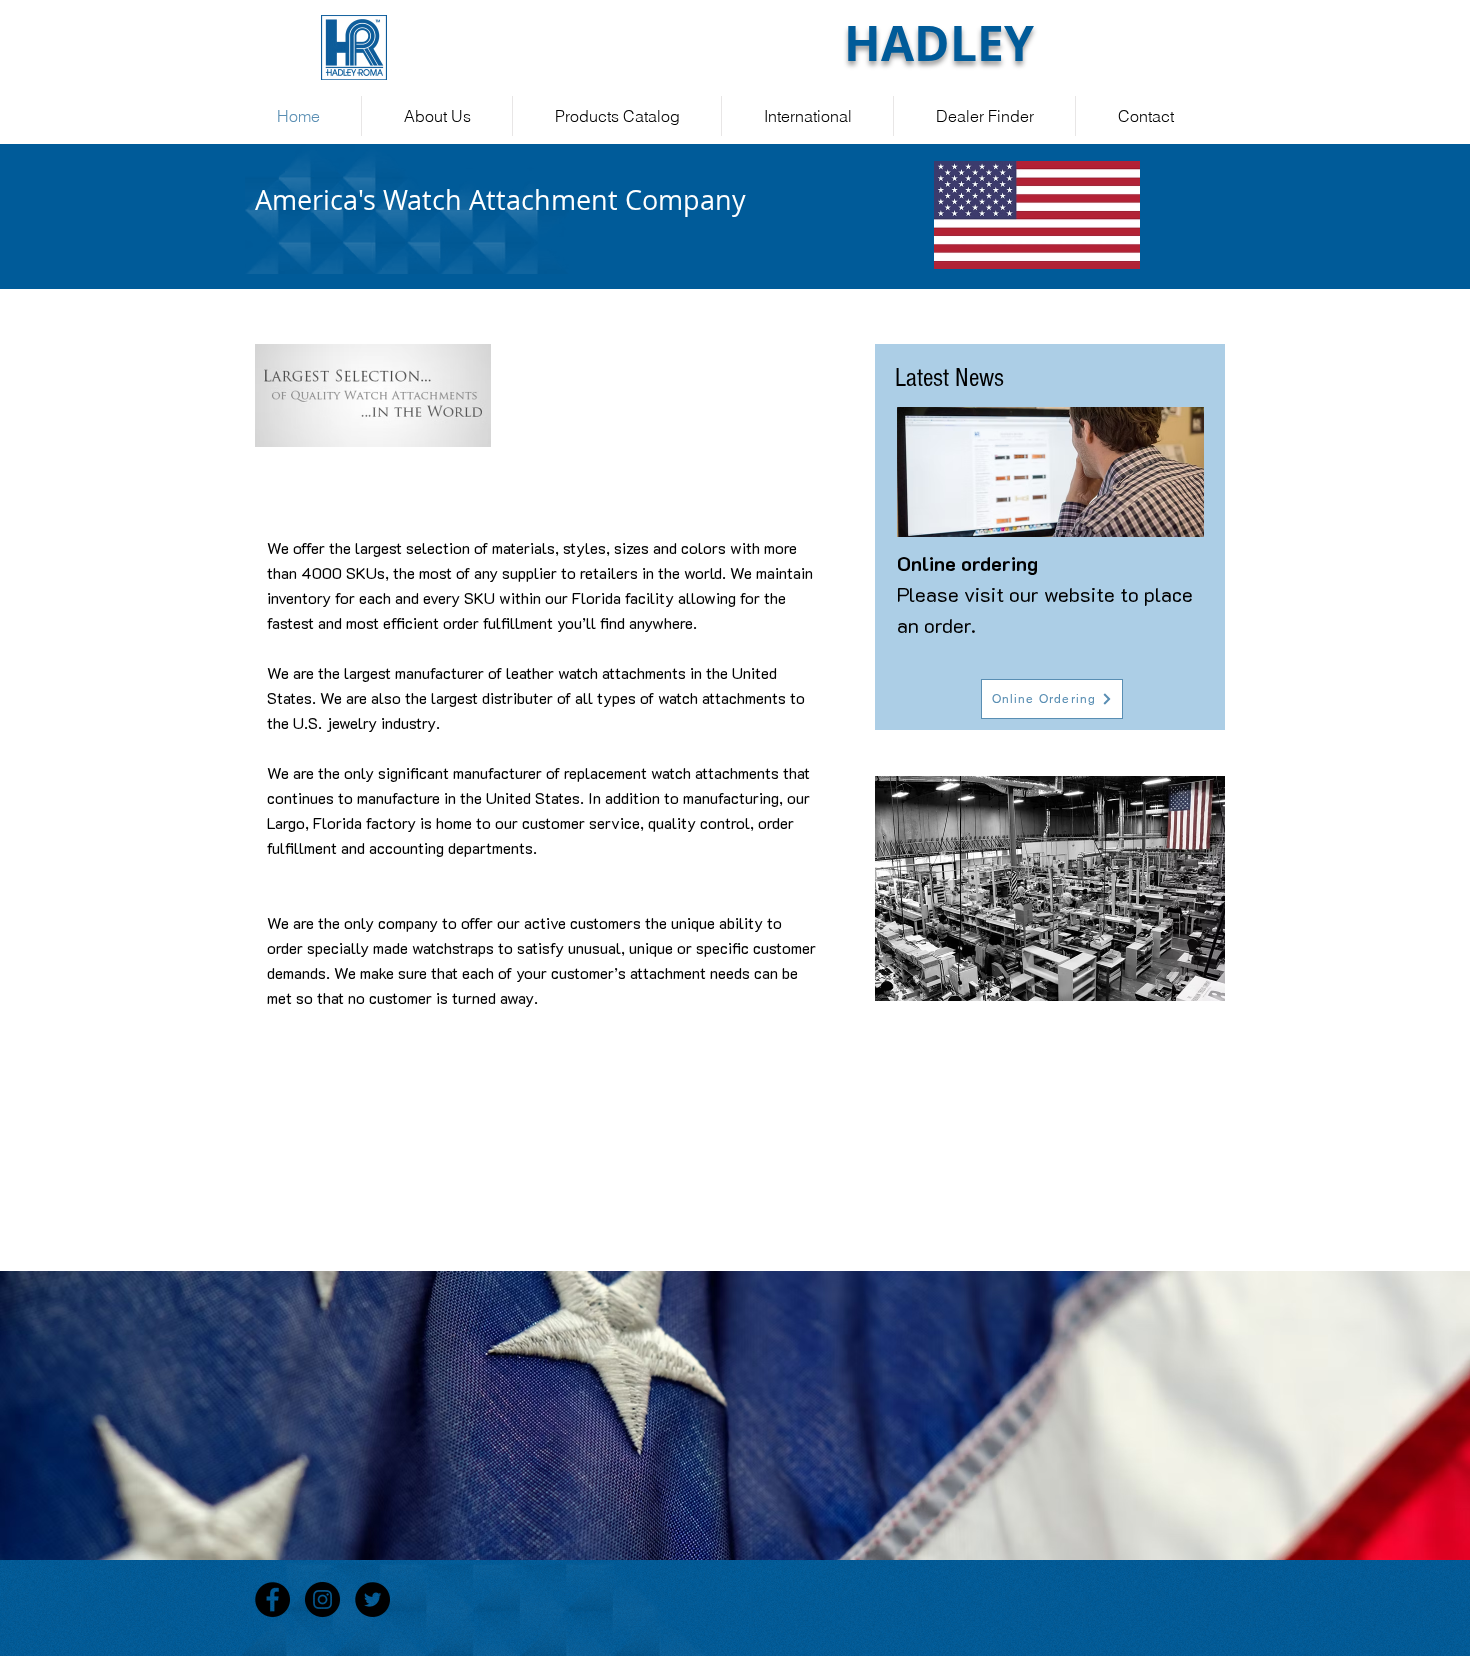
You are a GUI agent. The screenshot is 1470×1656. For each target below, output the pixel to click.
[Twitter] (372, 1599)
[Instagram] (322, 1599)
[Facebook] (272, 1599)
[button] (1050, 888)
